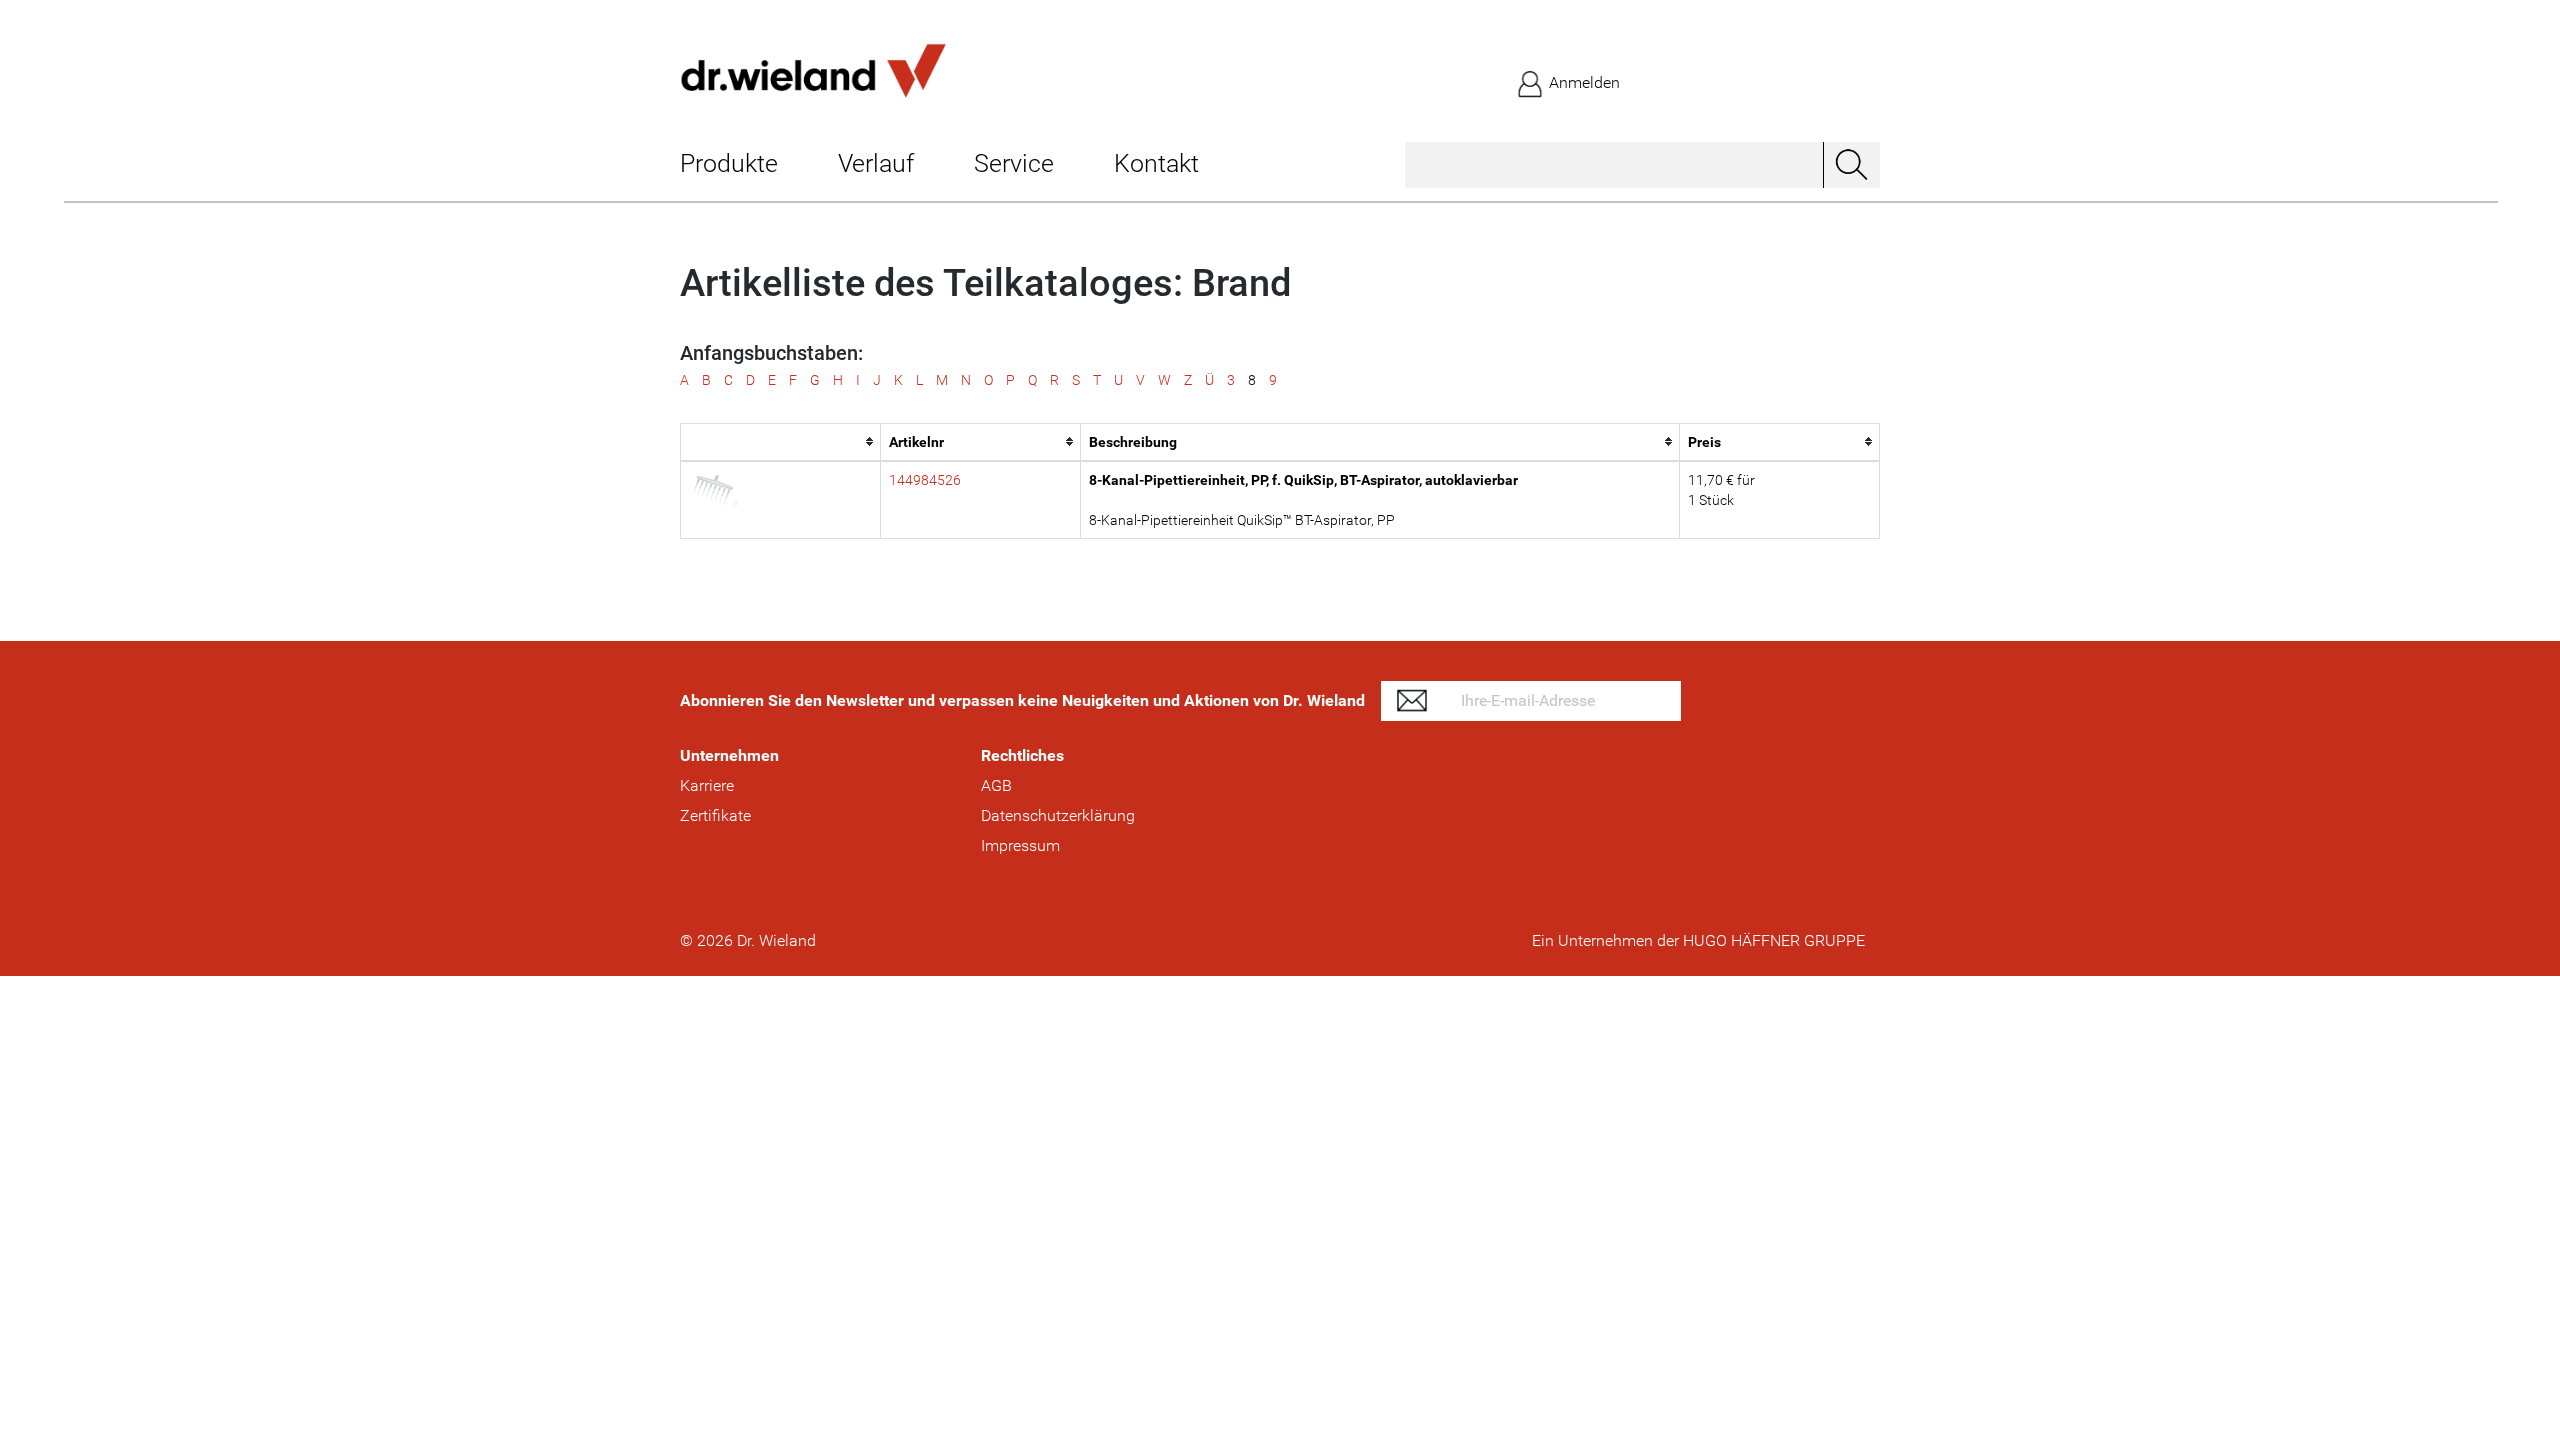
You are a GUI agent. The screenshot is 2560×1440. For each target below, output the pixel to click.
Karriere (707, 785)
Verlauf (876, 163)
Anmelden (1582, 82)
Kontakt (1156, 163)
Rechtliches (1022, 755)
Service (1014, 163)
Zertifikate (715, 815)
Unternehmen (729, 755)
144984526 (925, 480)
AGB (996, 785)
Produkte (729, 163)
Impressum (1020, 845)
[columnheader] (781, 442)
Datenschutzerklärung (1058, 815)
